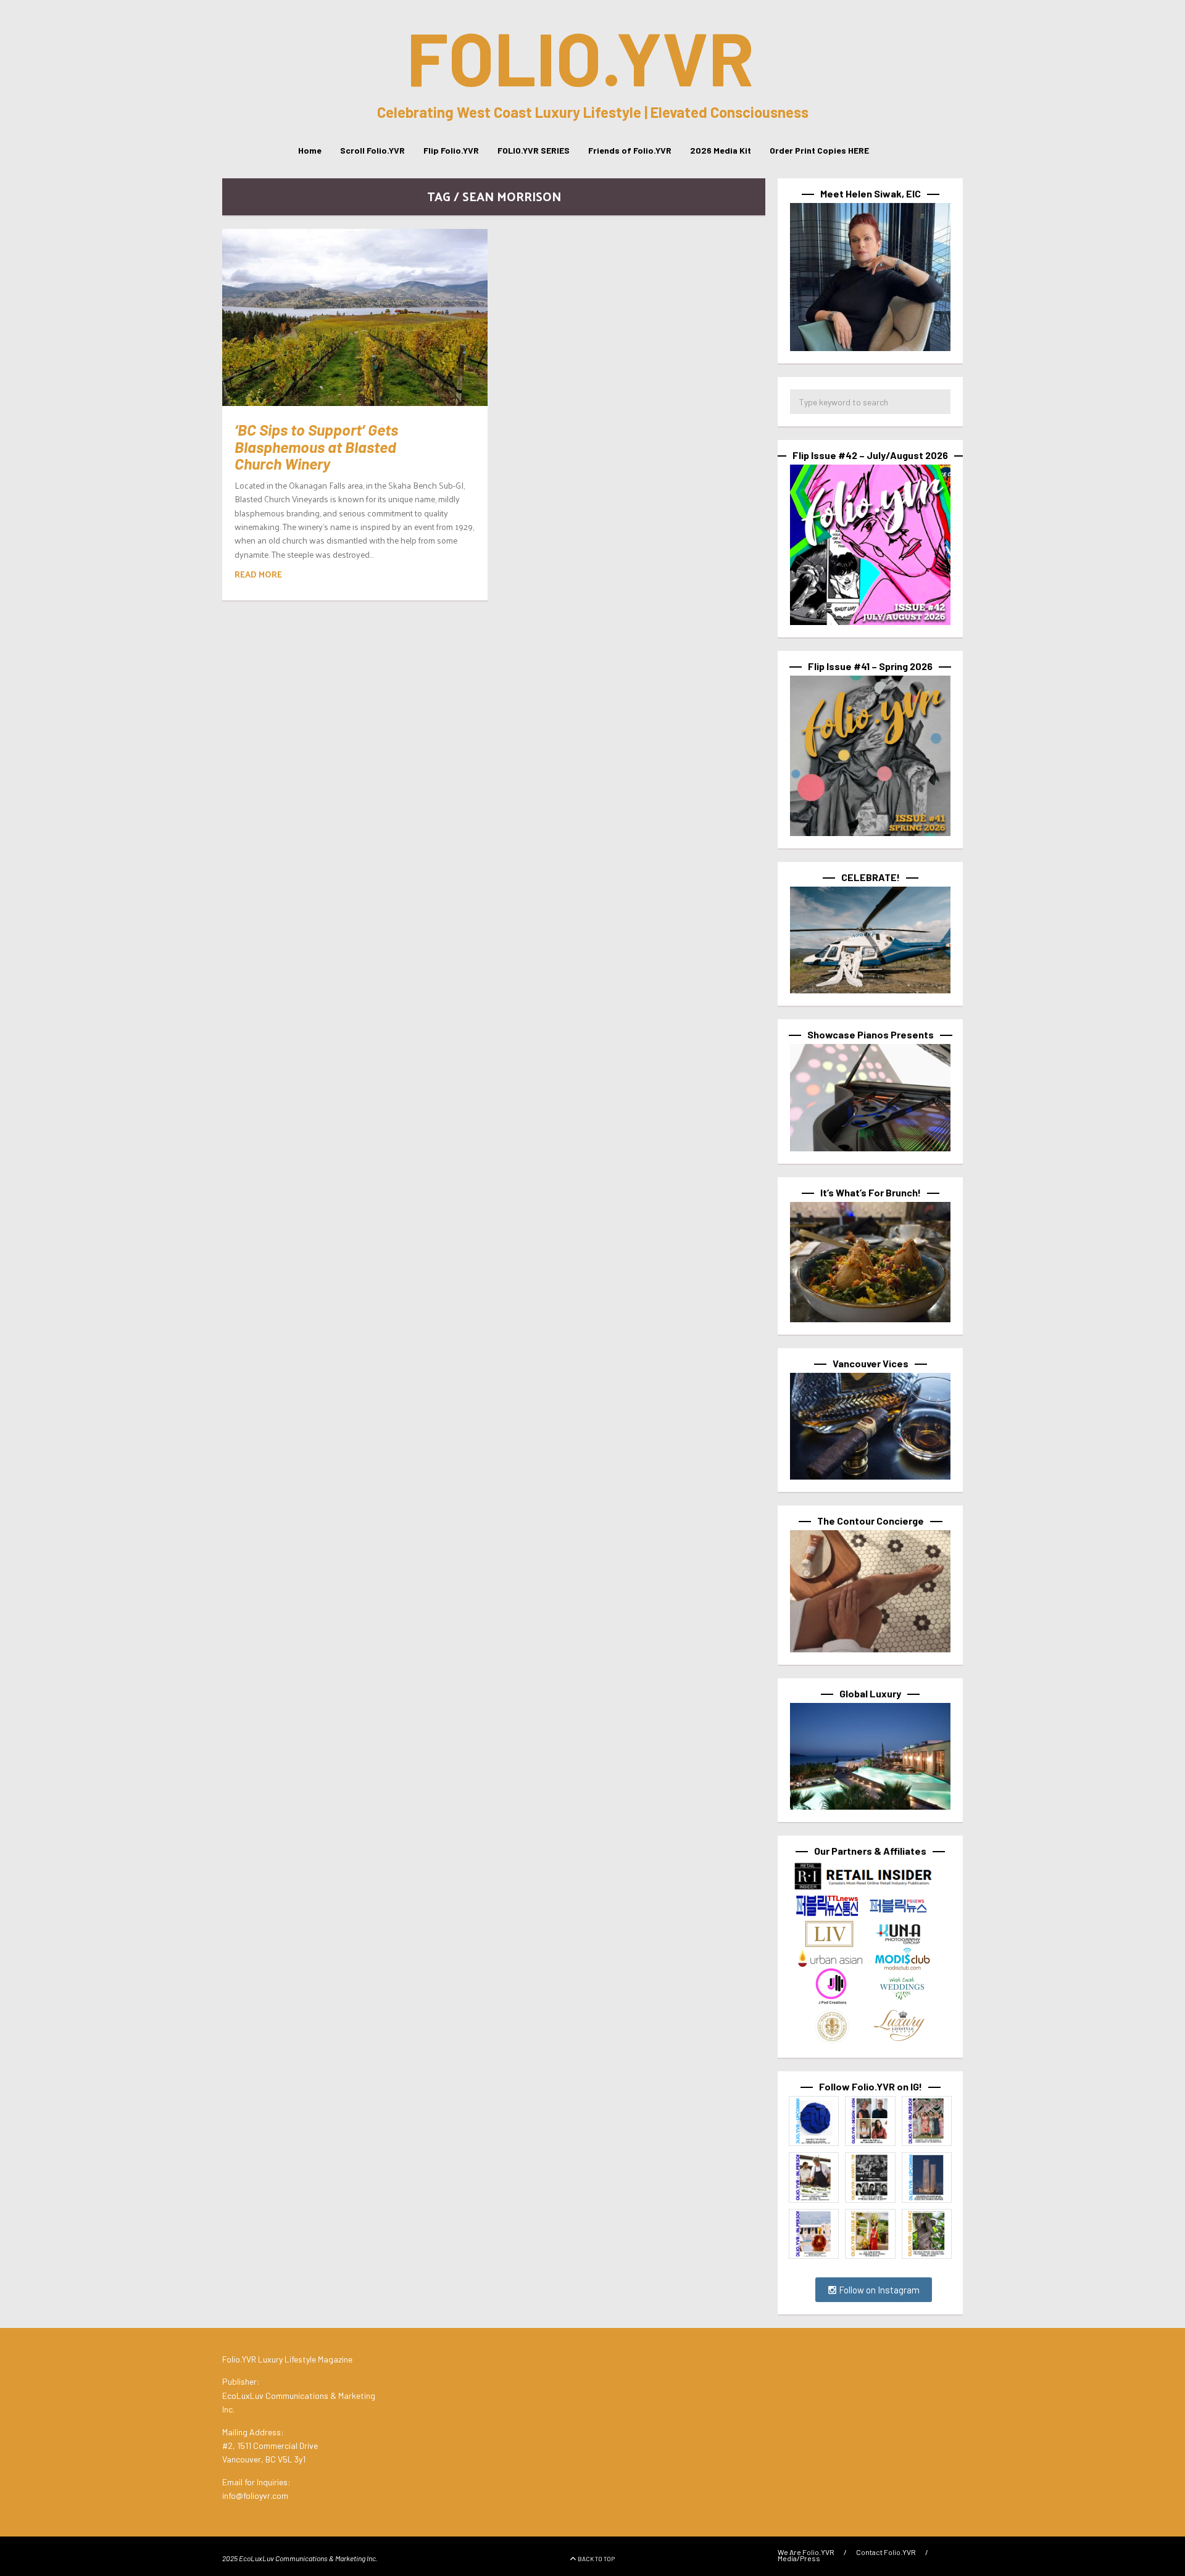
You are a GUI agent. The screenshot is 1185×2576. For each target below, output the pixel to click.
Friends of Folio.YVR (630, 150)
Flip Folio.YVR (451, 150)
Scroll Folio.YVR (372, 150)
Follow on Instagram (878, 2290)
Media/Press (799, 2558)
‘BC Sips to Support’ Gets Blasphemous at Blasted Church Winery (316, 446)
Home (310, 150)
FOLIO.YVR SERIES (534, 150)
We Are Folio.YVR (806, 2552)
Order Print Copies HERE (819, 150)
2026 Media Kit (721, 150)
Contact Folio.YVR (886, 2552)
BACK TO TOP (596, 2559)
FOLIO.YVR (580, 57)
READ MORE (258, 574)
